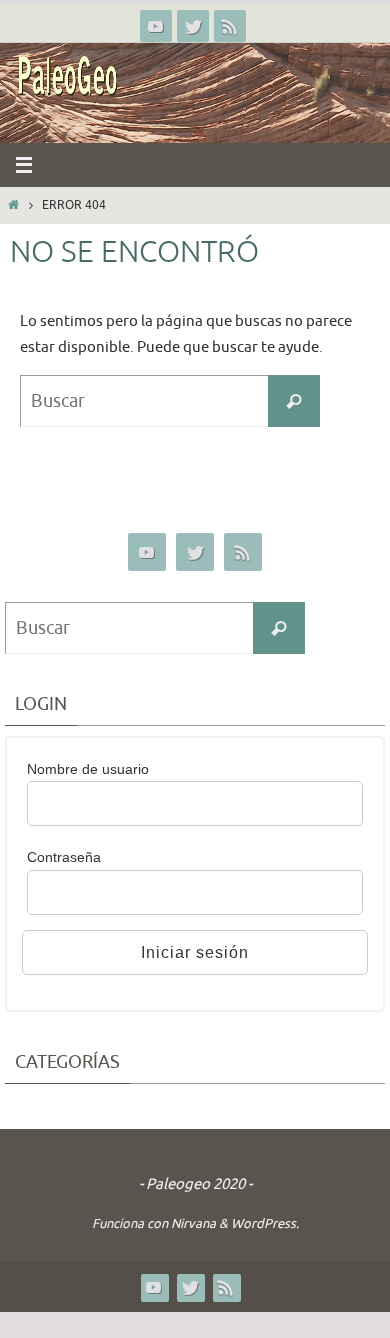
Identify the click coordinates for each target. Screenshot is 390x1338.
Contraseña (64, 857)
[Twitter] (193, 26)
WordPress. (265, 1223)
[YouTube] (156, 26)
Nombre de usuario (88, 769)
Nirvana (193, 1223)
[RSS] (230, 26)
